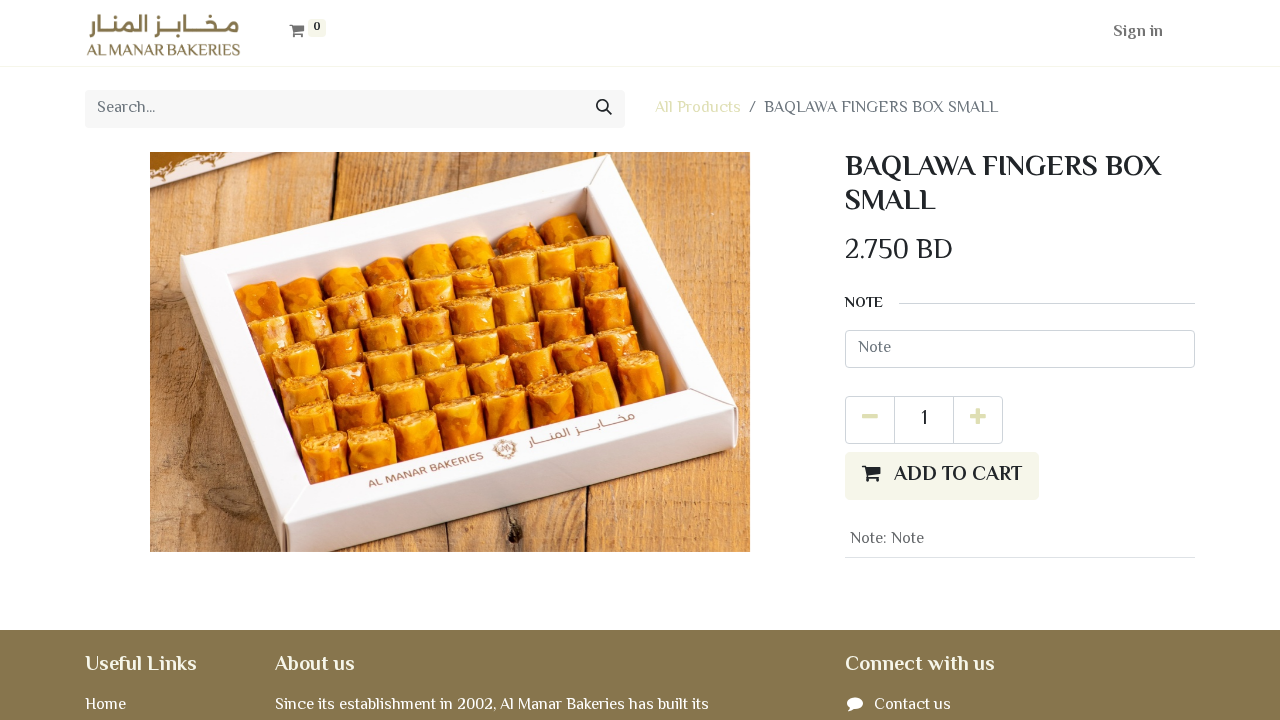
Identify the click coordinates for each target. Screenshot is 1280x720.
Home (105, 705)
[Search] (604, 109)
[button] (942, 476)
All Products (698, 108)
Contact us (912, 705)
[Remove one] (870, 420)
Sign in (1138, 32)
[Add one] (978, 420)
